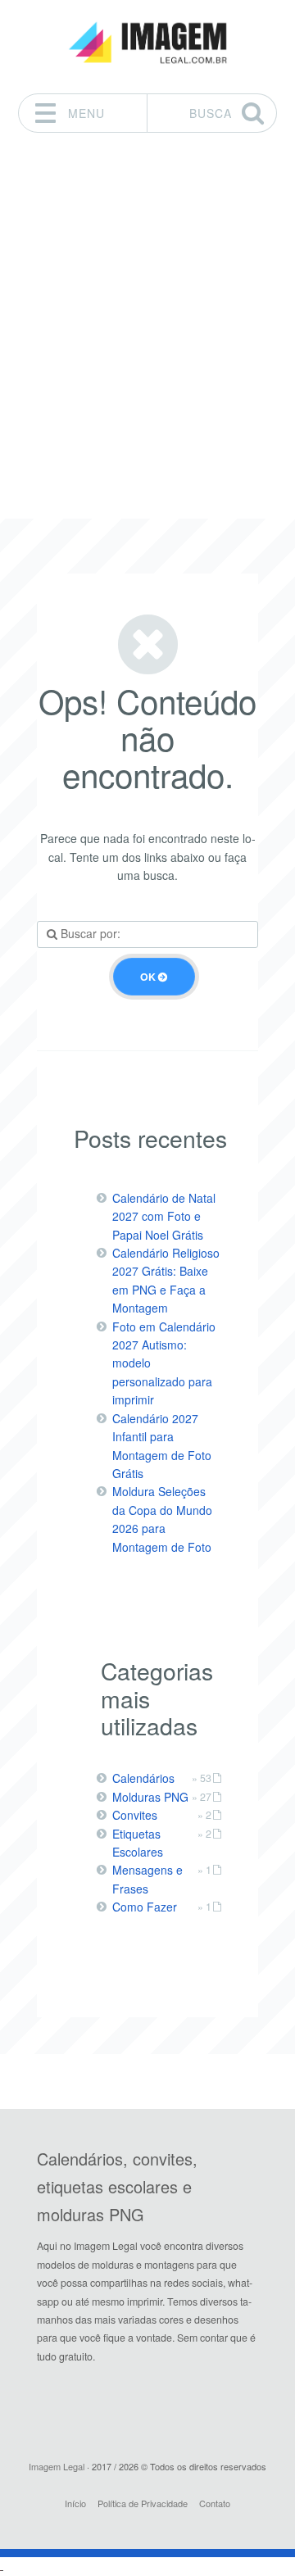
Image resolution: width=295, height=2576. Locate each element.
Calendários (143, 1778)
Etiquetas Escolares (138, 1843)
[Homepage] (147, 43)
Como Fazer (145, 1907)
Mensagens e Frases (147, 1879)
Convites (135, 1815)
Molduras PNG (150, 1797)
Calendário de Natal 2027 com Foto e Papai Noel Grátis (164, 1216)
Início (75, 2503)
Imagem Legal (57, 2466)
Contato (215, 2503)
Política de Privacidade (143, 2503)
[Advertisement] (147, 316)
